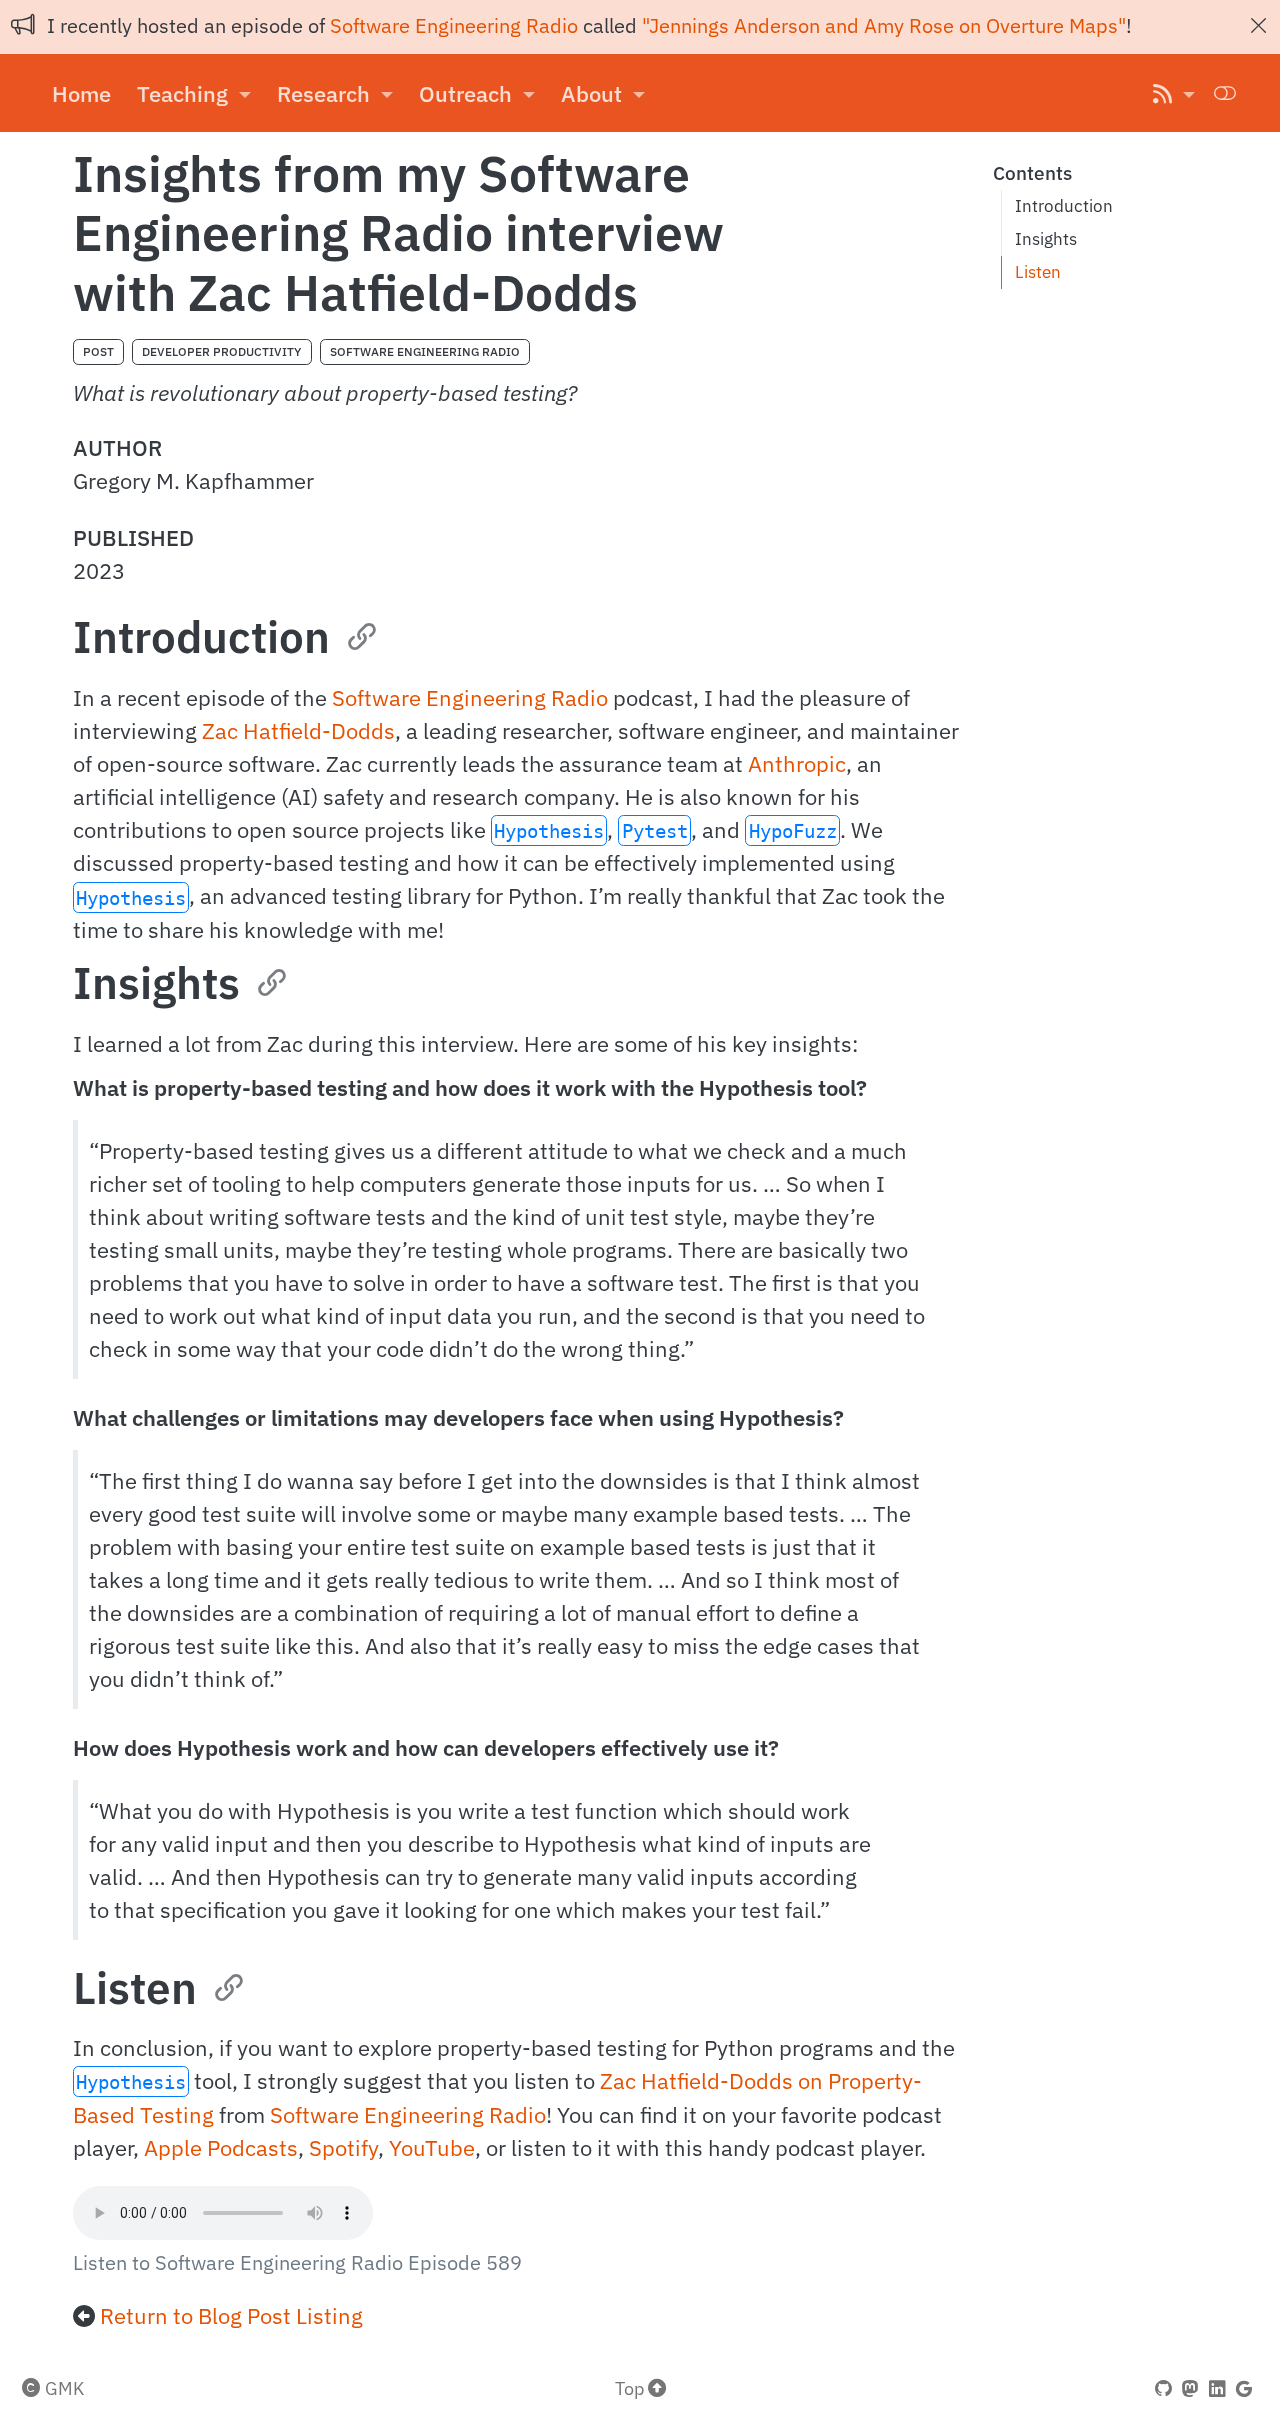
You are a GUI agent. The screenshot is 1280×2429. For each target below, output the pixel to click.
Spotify (343, 2147)
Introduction (1064, 206)
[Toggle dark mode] (1225, 92)
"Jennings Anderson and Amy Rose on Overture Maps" (884, 25)
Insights (1046, 239)
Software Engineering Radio (454, 25)
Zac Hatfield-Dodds (298, 730)
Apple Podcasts (221, 2147)
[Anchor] (360, 634)
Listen (1038, 272)
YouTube (432, 2147)
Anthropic (797, 763)
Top (631, 2388)
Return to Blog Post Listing (231, 2315)
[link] (194, 93)
